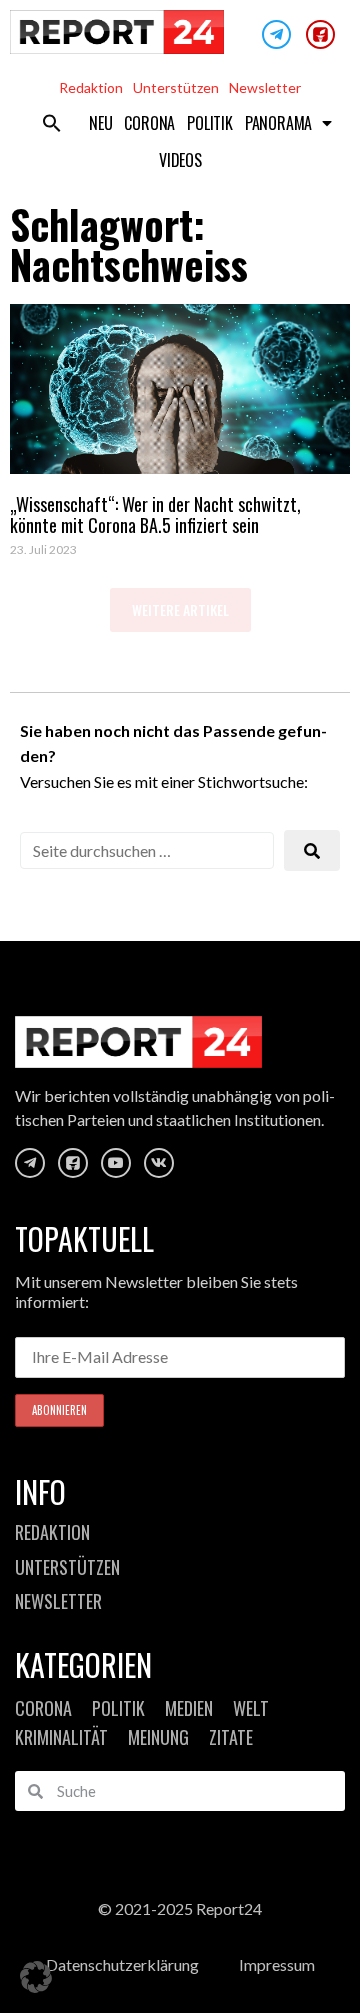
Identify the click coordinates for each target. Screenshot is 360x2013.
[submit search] (312, 850)
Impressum (277, 1964)
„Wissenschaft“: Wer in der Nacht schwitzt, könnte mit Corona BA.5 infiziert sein (155, 515)
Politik (210, 123)
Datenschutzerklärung (122, 1964)
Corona (149, 123)
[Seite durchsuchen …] (147, 850)
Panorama (278, 123)
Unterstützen (176, 87)
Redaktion (91, 87)
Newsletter (265, 87)
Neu (100, 123)
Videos (180, 160)
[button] (52, 123)
